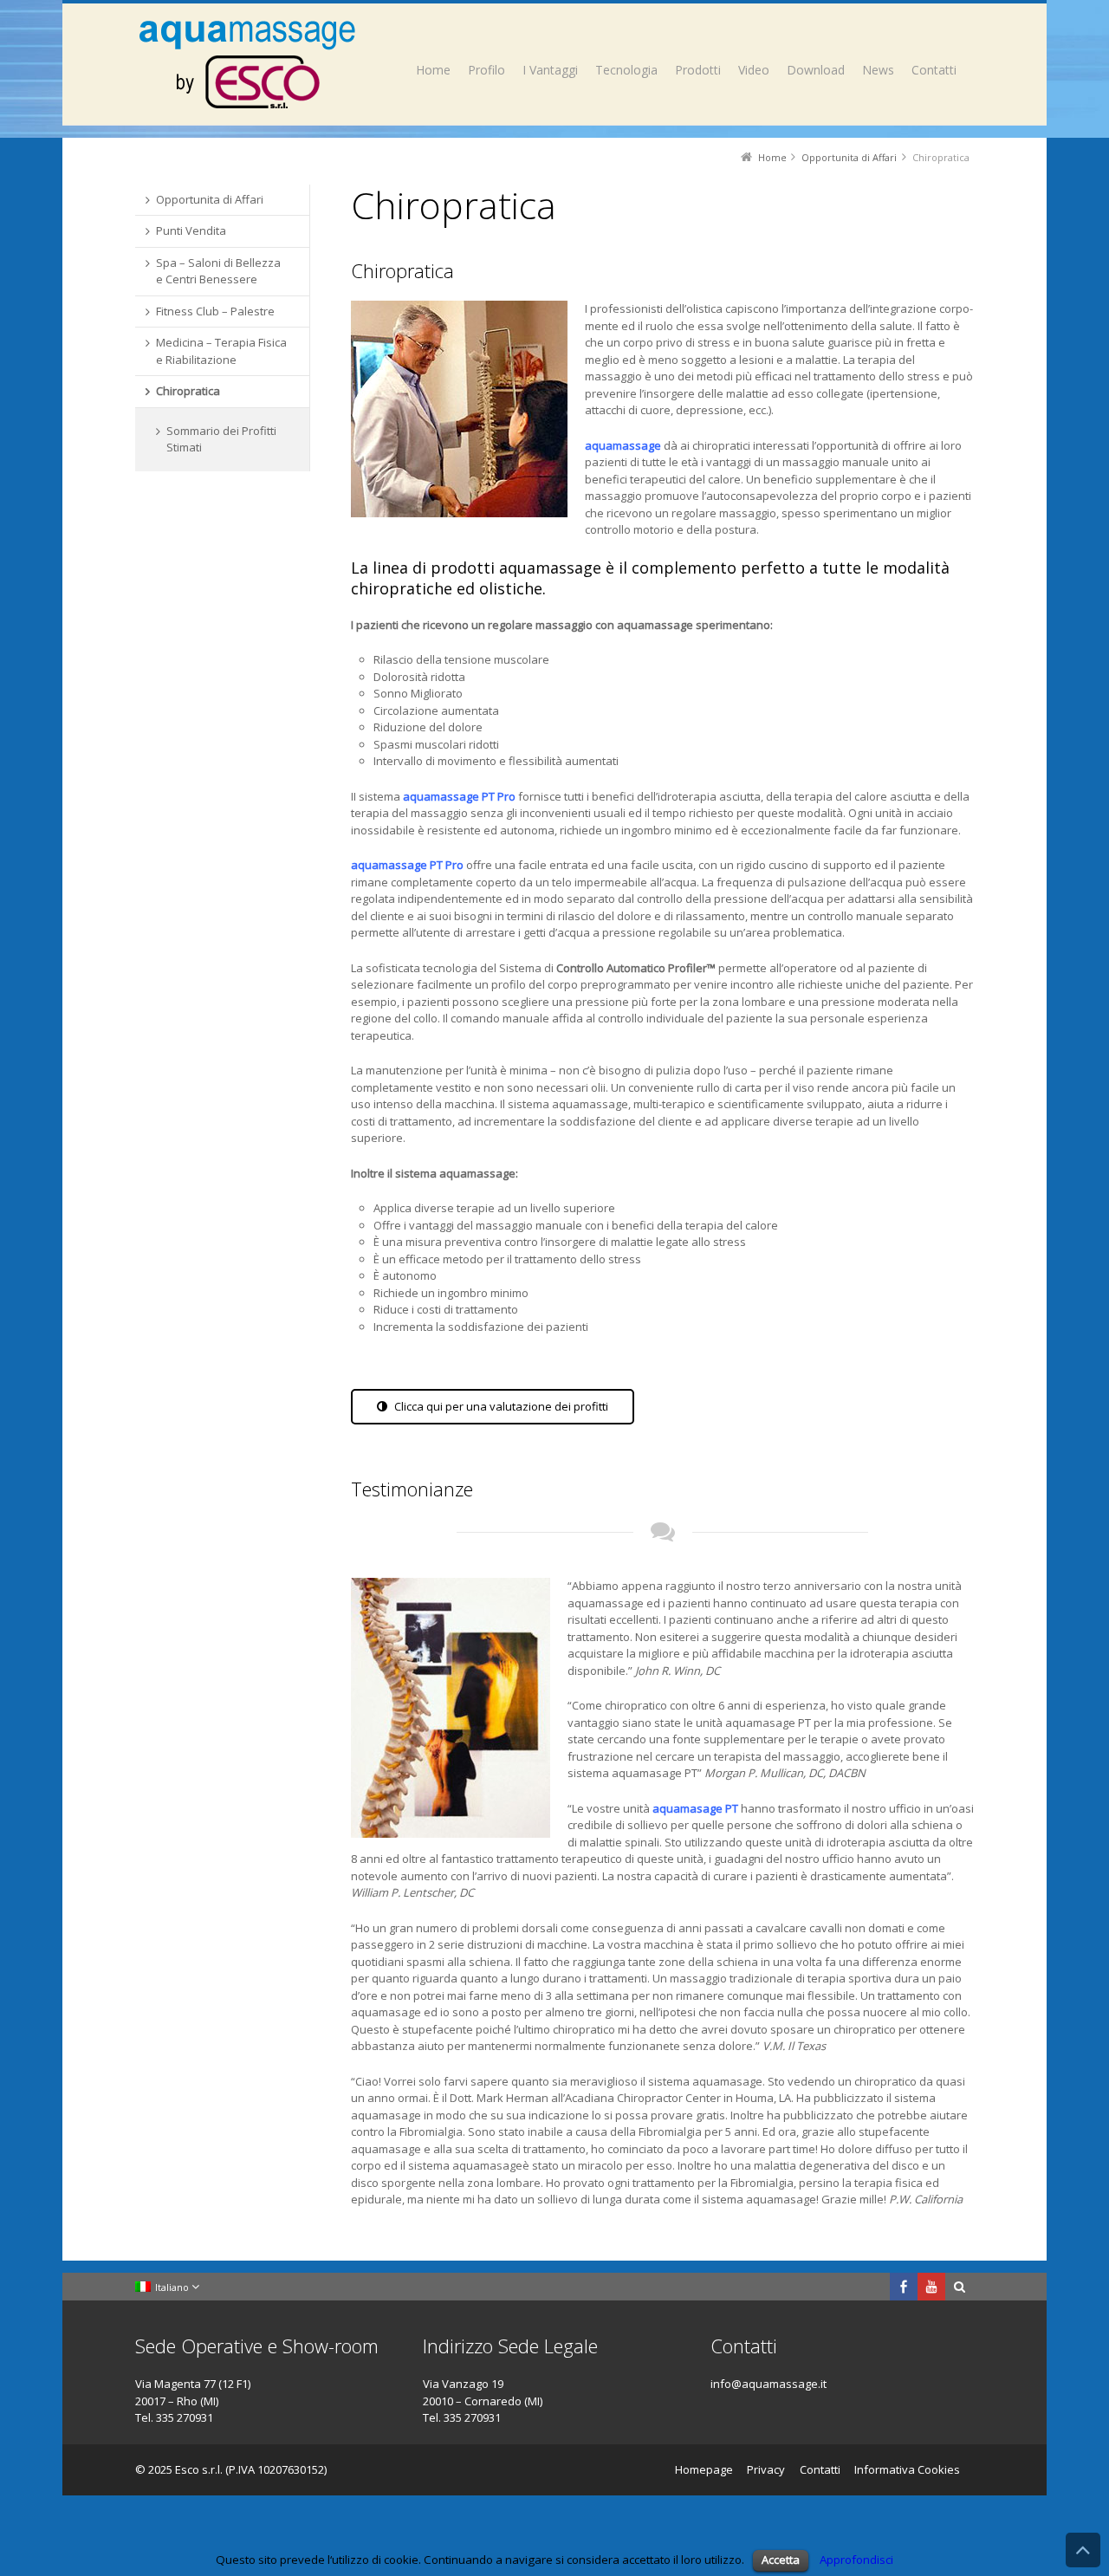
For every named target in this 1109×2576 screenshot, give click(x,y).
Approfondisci (856, 2560)
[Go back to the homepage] (247, 64)
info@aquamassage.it (769, 2384)
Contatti (820, 2469)
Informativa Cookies (907, 2469)
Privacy (766, 2469)
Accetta (781, 2560)
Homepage (704, 2469)
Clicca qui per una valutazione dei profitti (501, 1406)
